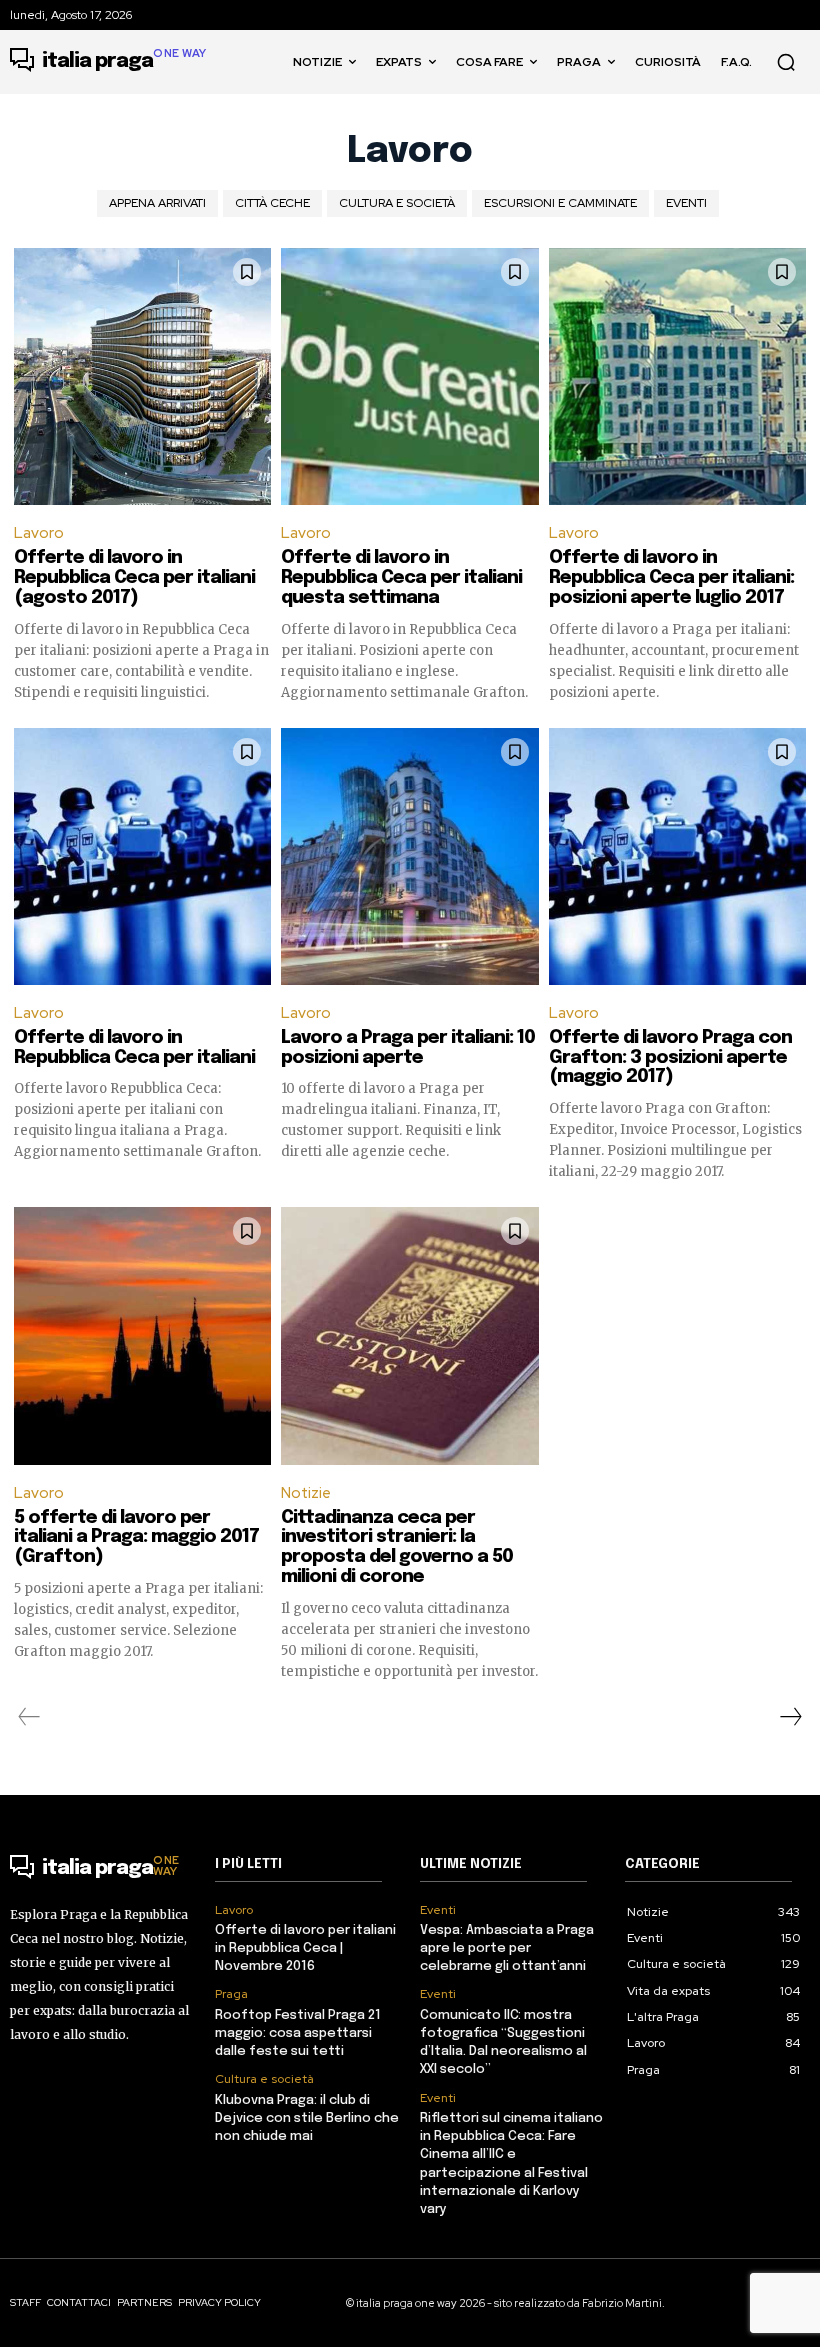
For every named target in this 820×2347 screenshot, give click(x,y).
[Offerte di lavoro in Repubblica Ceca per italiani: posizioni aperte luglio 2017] (677, 376)
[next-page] (790, 1717)
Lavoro (39, 533)
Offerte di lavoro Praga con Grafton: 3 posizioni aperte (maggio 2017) (670, 1058)
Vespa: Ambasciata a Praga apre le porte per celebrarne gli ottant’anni (507, 1948)
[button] (786, 62)
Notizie (306, 1493)
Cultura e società (397, 203)
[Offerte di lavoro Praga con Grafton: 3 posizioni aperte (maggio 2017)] (677, 856)
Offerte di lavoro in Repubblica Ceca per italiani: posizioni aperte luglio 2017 (671, 578)
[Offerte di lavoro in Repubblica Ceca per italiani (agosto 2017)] (142, 376)
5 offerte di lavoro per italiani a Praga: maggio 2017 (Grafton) (136, 1538)
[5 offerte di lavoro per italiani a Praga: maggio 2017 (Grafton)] (142, 1335)
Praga (231, 1994)
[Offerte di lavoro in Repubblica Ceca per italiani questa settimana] (409, 376)
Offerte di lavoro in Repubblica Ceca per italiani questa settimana (401, 578)
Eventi (686, 203)
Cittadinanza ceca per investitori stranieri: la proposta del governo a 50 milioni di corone (397, 1547)
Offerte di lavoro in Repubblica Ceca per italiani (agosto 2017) (134, 578)
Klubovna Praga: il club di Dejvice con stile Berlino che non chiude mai (307, 2118)
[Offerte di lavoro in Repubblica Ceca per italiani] (142, 856)
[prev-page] (29, 1717)
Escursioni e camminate (560, 203)
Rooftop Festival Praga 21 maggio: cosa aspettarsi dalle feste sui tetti (298, 2033)
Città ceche (272, 203)
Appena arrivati (157, 203)
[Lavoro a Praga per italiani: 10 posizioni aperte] (409, 856)
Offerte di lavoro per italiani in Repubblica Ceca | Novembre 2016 (305, 1948)
